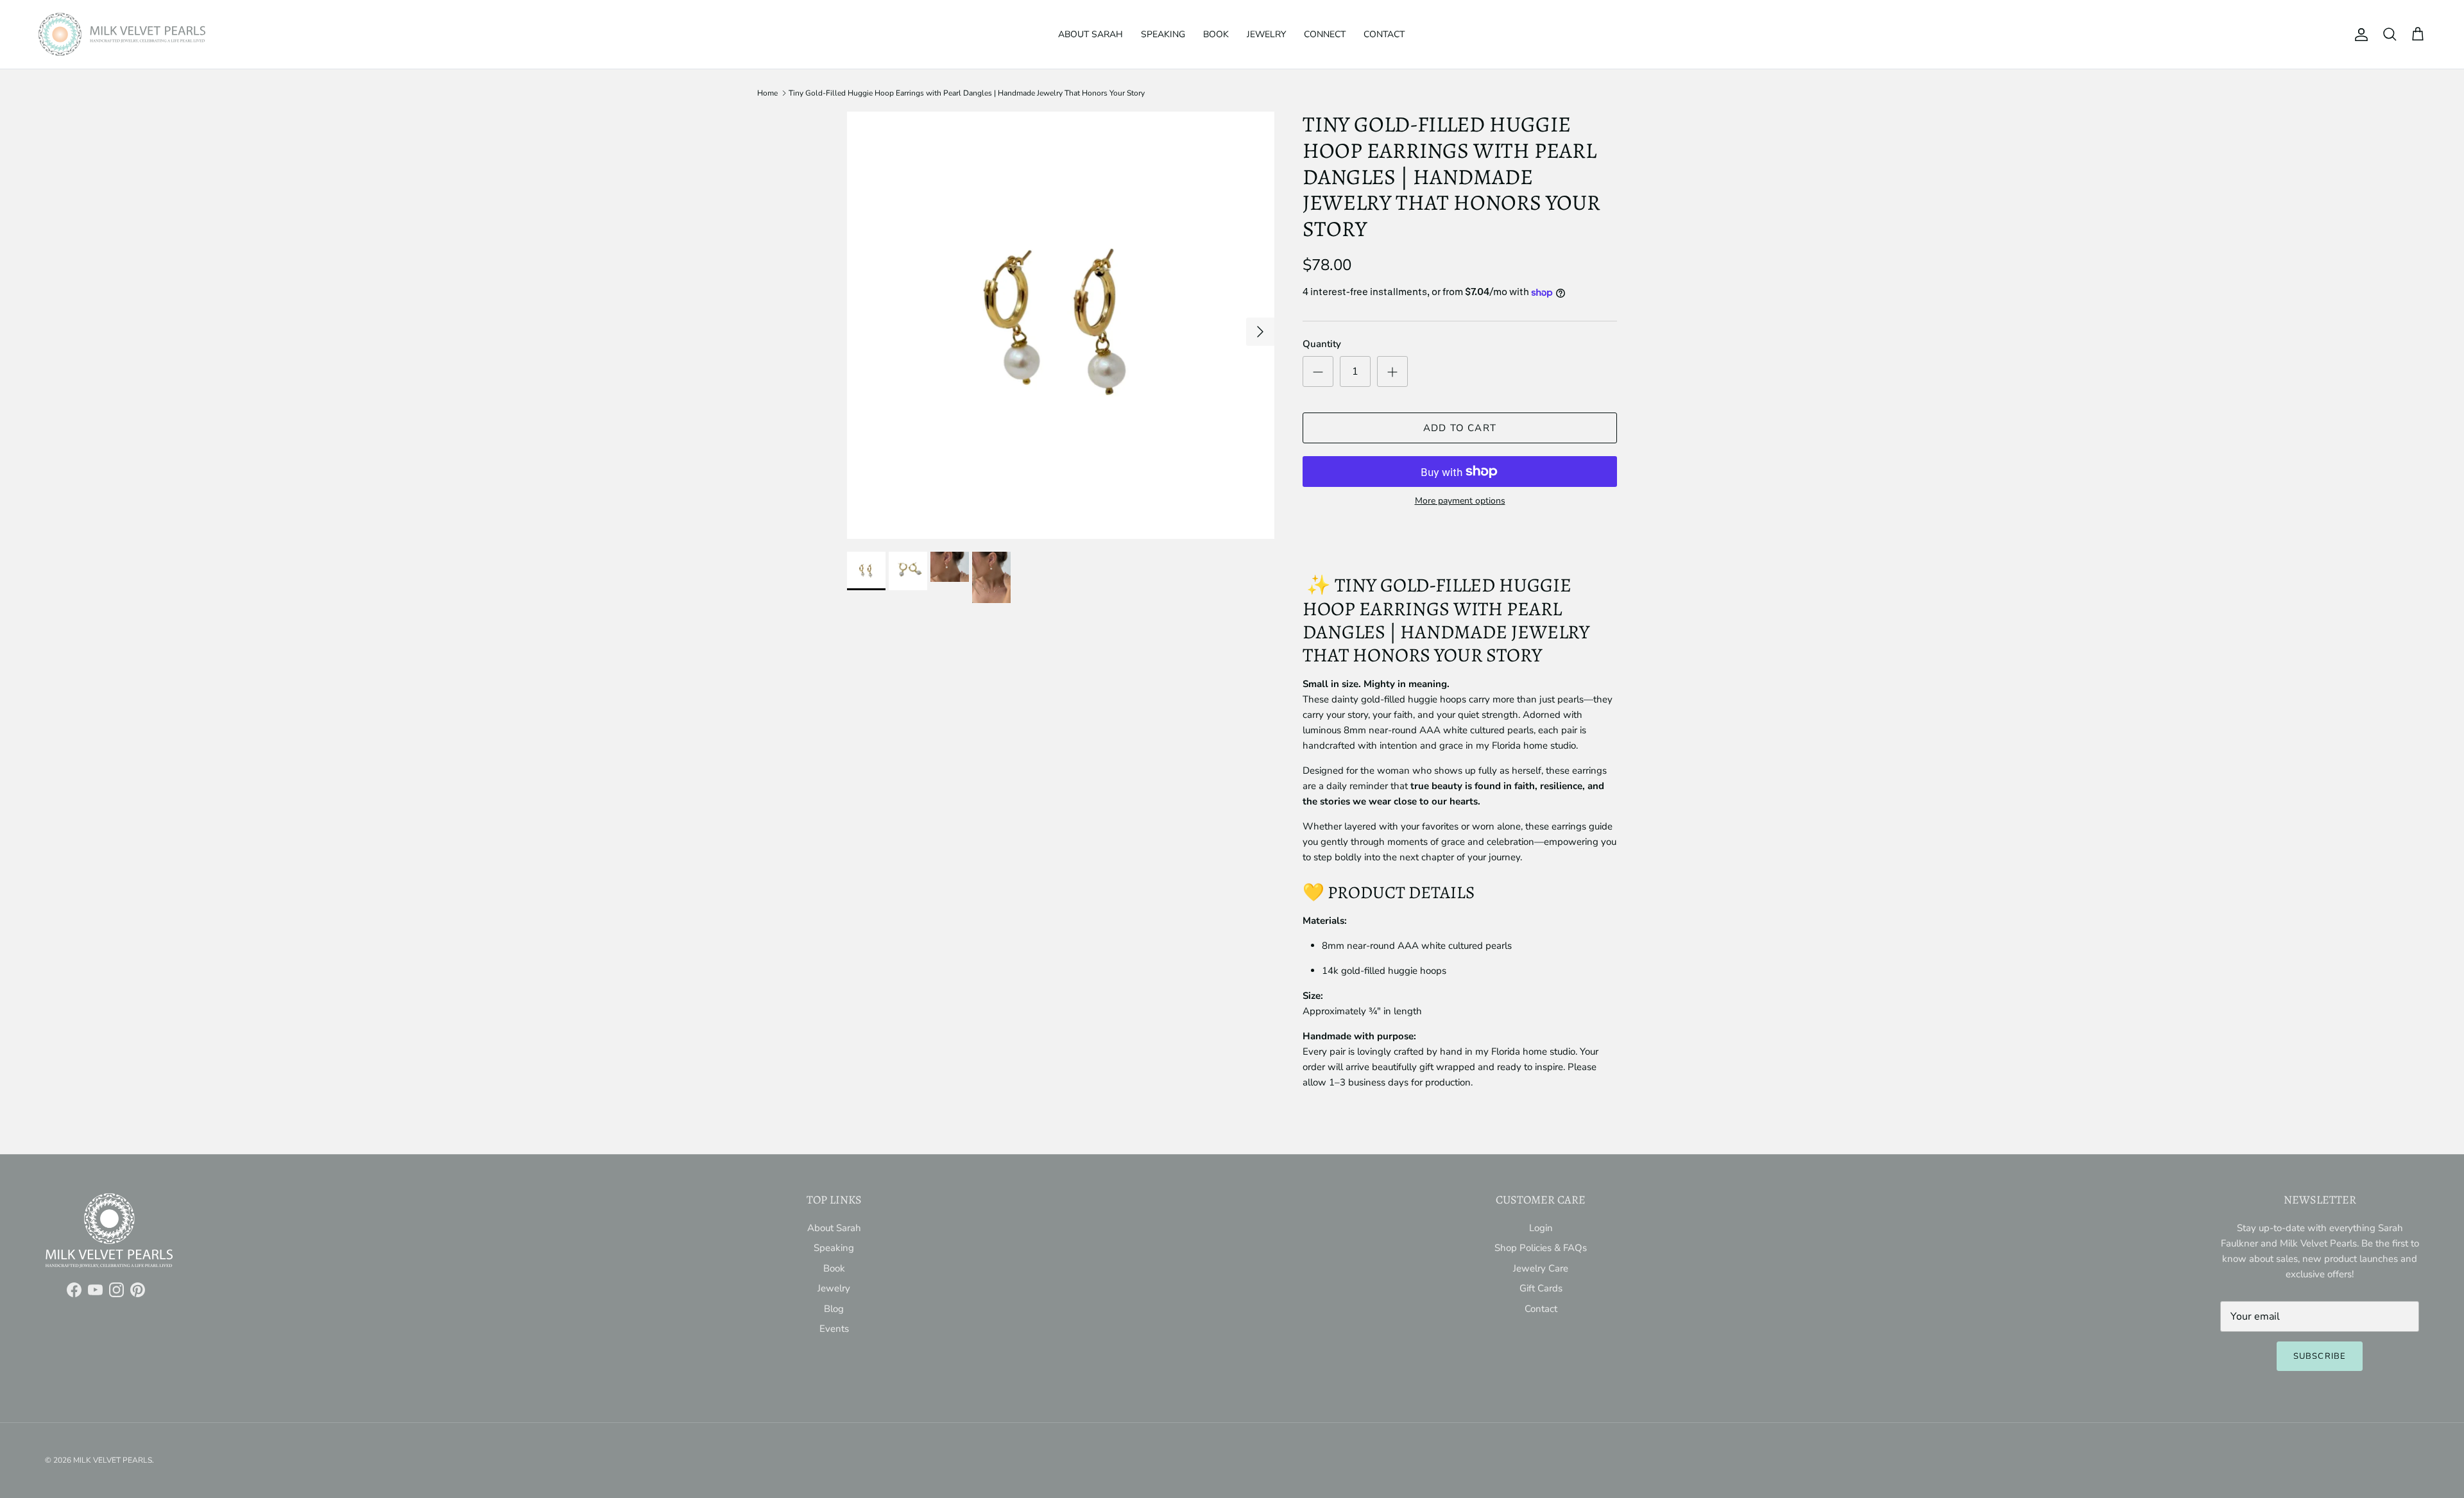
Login (1541, 1228)
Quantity (1322, 344)
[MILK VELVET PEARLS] (122, 34)
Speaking (1163, 34)
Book (1216, 34)
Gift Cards (1541, 1288)
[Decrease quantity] (1318, 371)
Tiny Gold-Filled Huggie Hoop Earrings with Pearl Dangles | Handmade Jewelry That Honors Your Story (967, 93)
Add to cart (1460, 428)
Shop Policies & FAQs (1541, 1248)
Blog (834, 1309)
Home (767, 93)
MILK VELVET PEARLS (113, 1460)
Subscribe (2319, 1356)
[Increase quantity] (1392, 371)
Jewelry (1266, 34)
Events (834, 1329)
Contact (1384, 34)
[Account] (2359, 35)
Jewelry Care (1541, 1268)
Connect (1325, 34)
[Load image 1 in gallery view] (1061, 325)
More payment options (1460, 501)
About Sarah (1091, 34)
